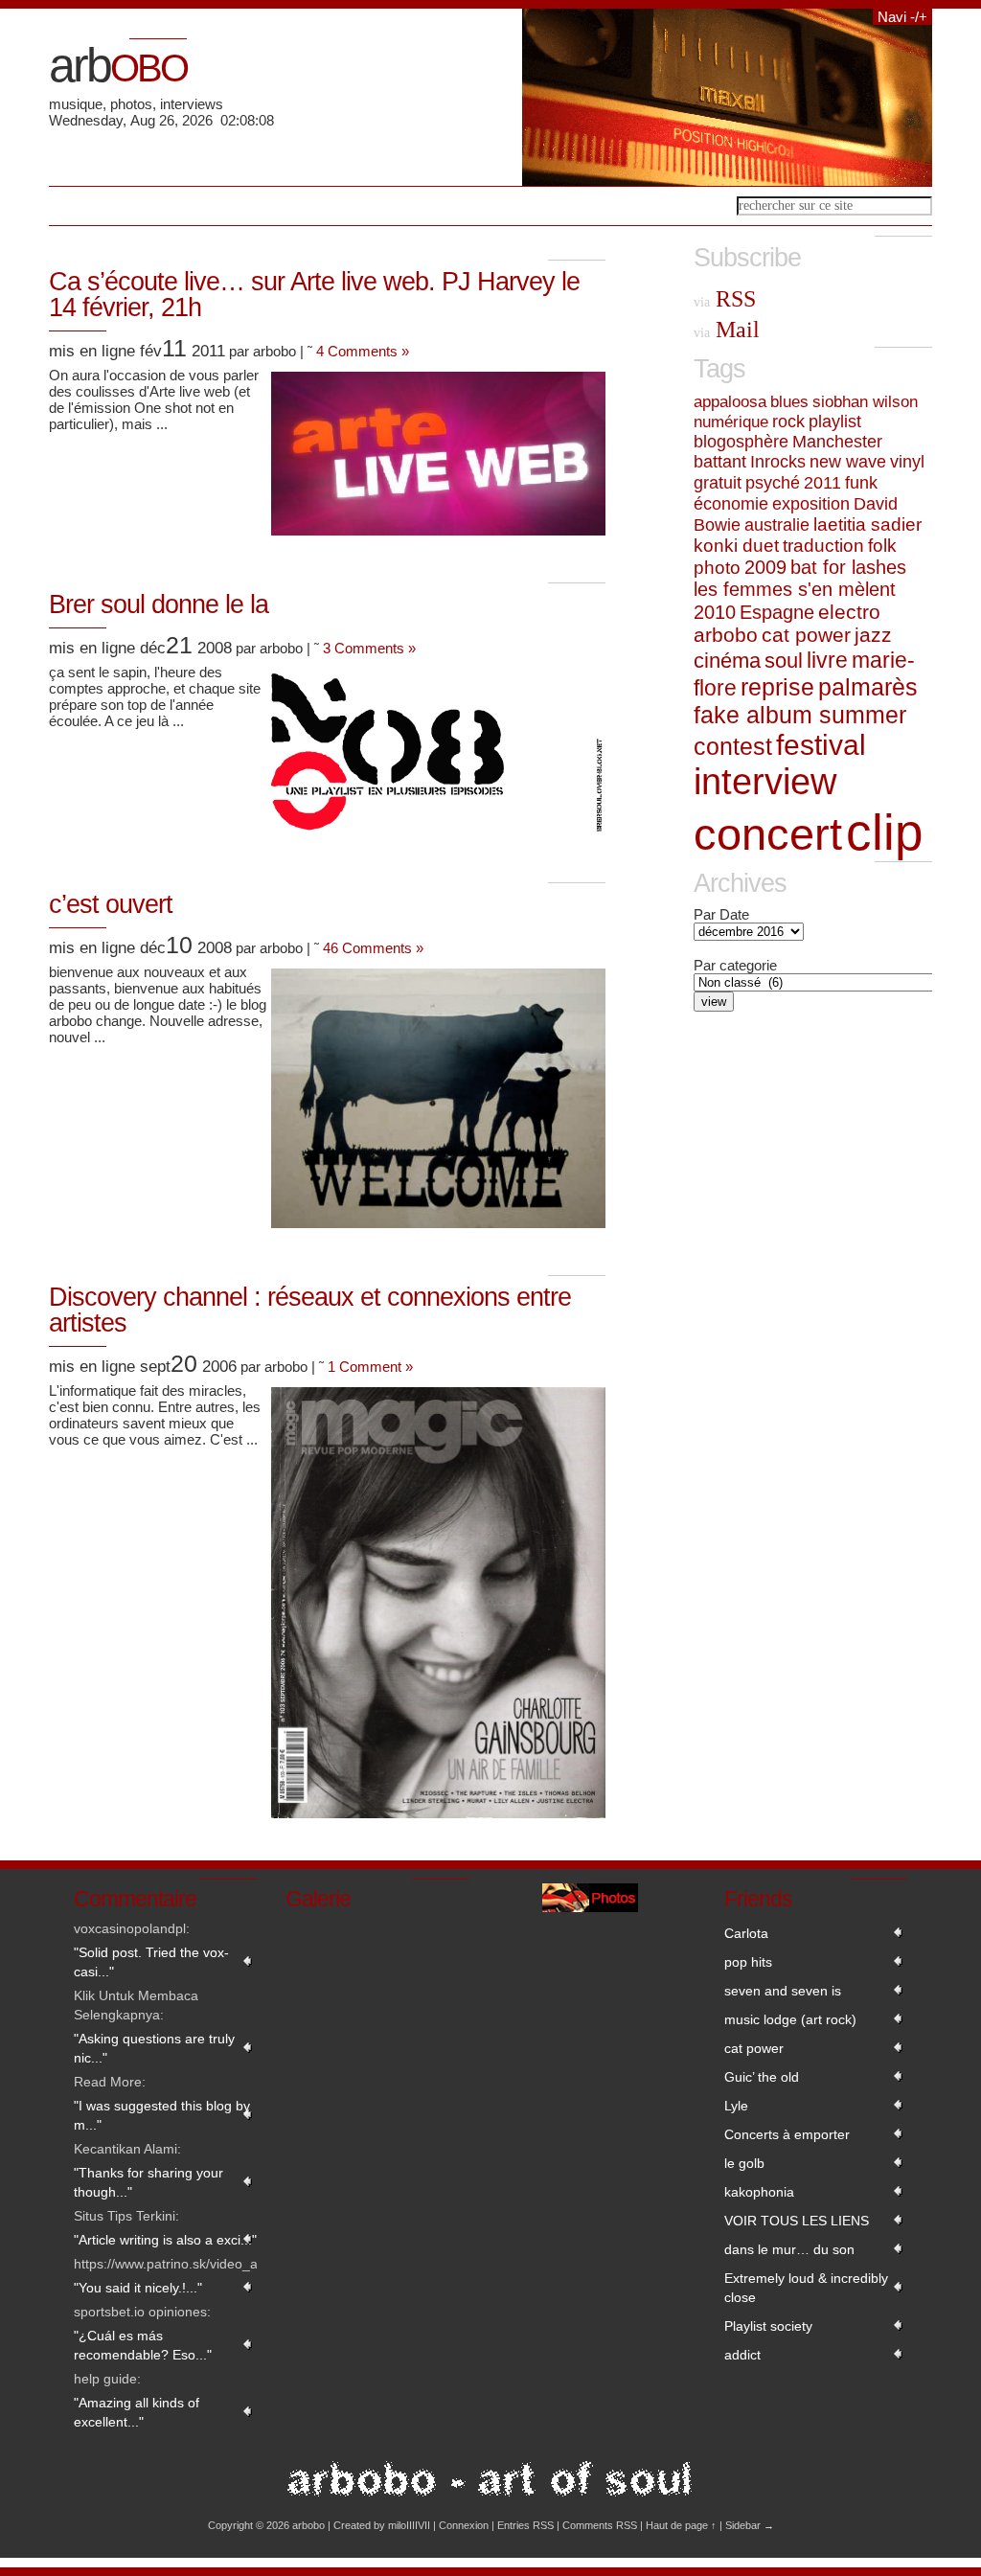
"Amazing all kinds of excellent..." (137, 2412)
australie (777, 524)
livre (827, 660)
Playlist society (768, 2326)
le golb (744, 2163)
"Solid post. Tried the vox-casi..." (151, 1962)
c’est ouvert (111, 904)
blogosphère (741, 442)
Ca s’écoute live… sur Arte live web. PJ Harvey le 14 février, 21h (314, 295)
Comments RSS (600, 2525)
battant (720, 462)
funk (861, 482)
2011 (822, 483)
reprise (777, 687)
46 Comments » (373, 948)
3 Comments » (369, 648)
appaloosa (730, 401)
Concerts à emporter (787, 2134)
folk (882, 546)
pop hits (748, 1962)
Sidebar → (750, 2525)
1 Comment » (370, 1367)
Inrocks (778, 462)
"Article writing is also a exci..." (165, 2240)
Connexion (464, 2525)
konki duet (736, 546)
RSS (725, 299)
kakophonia (759, 2192)
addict (742, 2355)
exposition (811, 503)
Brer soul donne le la (159, 604)
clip (884, 832)
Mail (727, 330)
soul (784, 661)
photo (717, 568)
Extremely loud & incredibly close (806, 2288)
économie (731, 503)
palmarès (868, 687)
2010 (715, 612)
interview (765, 782)
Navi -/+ (902, 17)
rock (788, 422)
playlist (835, 422)
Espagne (777, 612)
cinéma (727, 661)
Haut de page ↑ (681, 2525)
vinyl (907, 462)
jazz (873, 635)
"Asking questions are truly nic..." (154, 2048)
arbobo (726, 635)
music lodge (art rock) (790, 2019)
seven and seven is (783, 1991)
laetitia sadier (867, 524)
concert (768, 834)
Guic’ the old (762, 2077)
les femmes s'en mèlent (795, 589)
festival (821, 745)
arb (118, 65)
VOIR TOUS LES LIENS (797, 2221)
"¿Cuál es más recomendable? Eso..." (143, 2345)
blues (789, 401)
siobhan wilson (865, 401)
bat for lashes (848, 567)
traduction (823, 546)
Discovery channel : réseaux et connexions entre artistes (310, 1310)
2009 (765, 567)
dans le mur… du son (789, 2249)
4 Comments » (363, 351)
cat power (806, 635)
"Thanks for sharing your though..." (148, 2182)
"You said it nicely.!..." (138, 2288)
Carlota (746, 1933)
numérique (731, 422)
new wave (848, 462)
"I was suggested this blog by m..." (162, 2115)
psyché (773, 483)
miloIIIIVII (409, 2525)
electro (849, 612)
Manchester (837, 442)
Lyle (736, 2106)
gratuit (718, 483)
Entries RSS (525, 2525)
